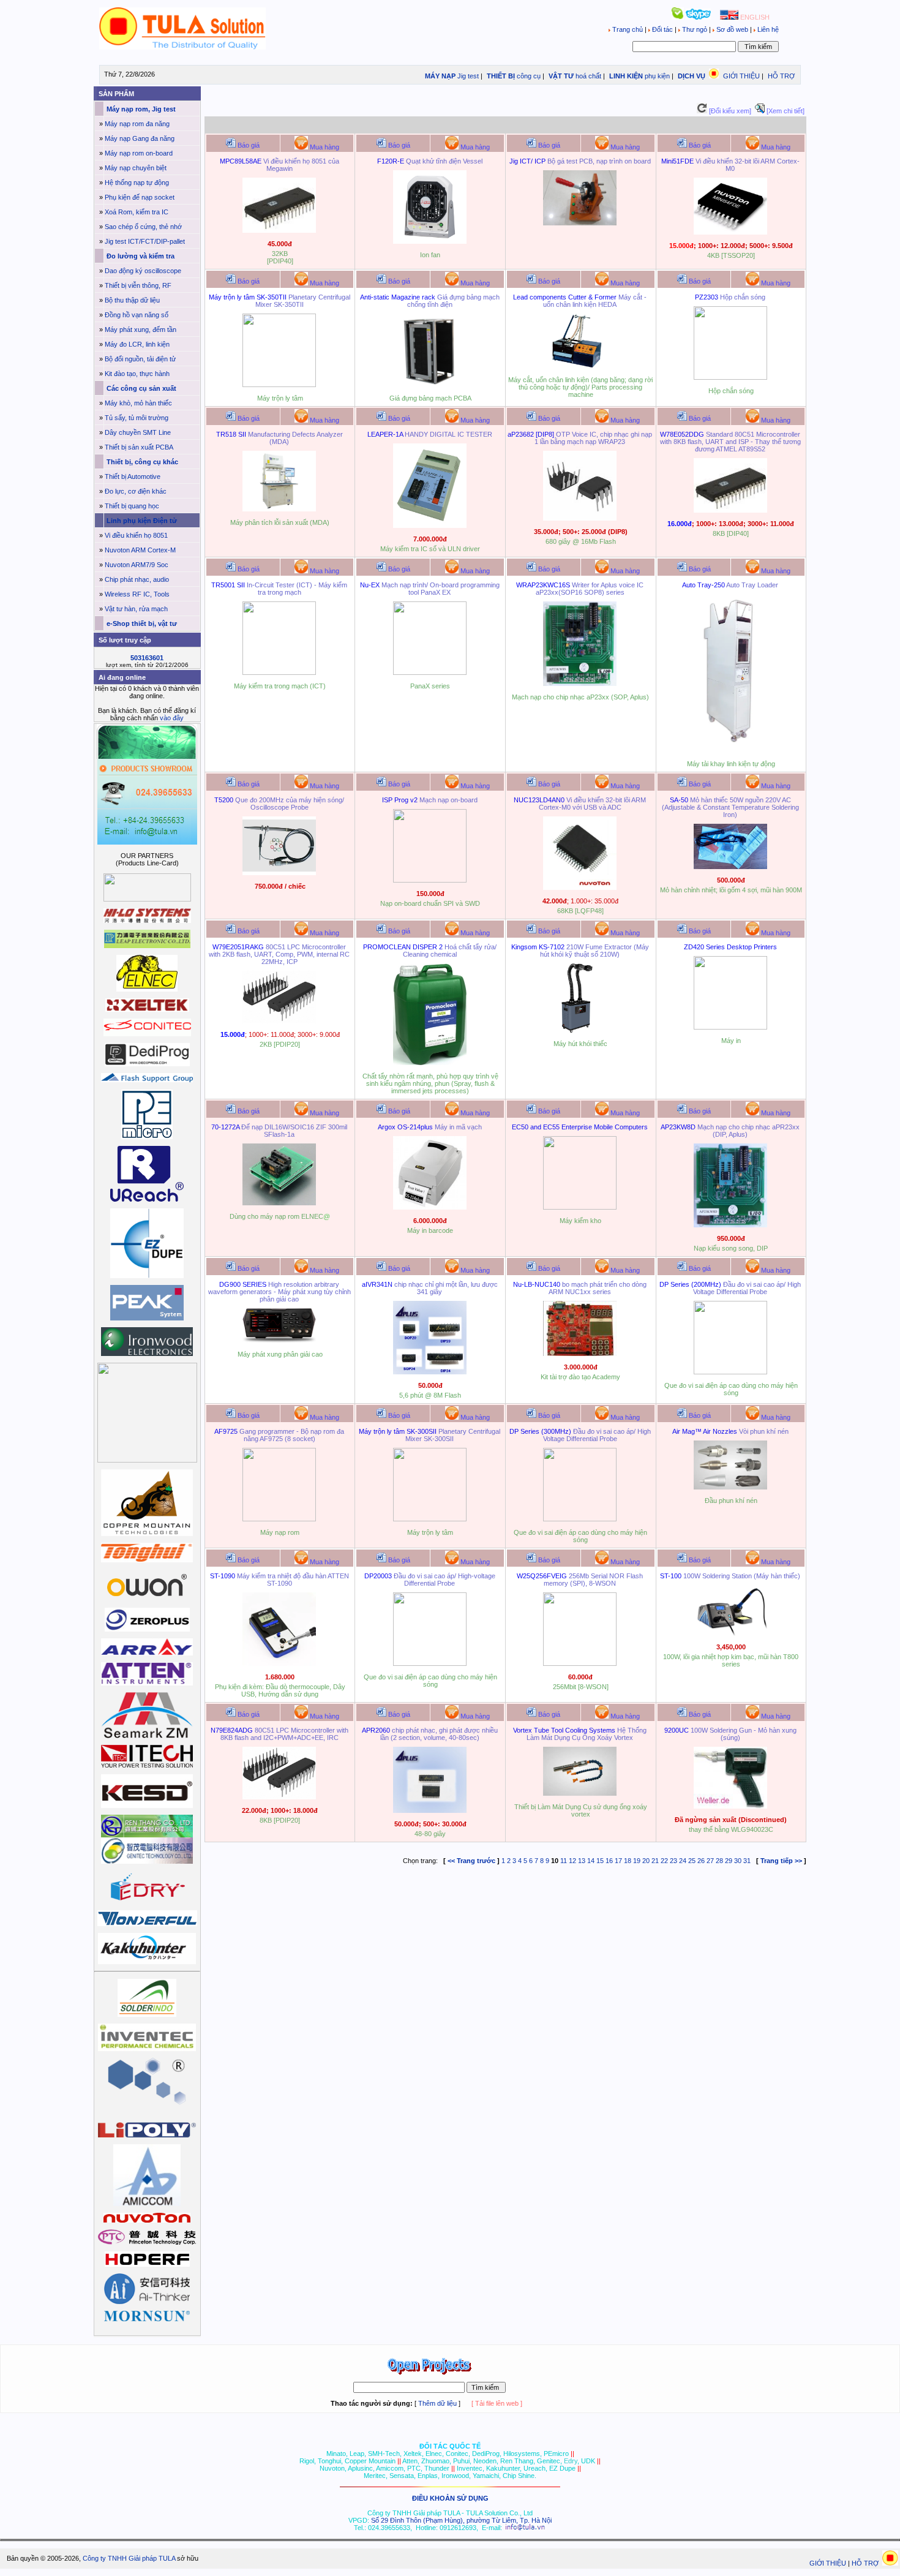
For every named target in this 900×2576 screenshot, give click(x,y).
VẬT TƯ (560, 76)
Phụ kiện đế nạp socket (140, 197)
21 (655, 1861)
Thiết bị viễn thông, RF (138, 285)
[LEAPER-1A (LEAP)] (430, 525)
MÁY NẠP (439, 76)
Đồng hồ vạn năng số (137, 315)
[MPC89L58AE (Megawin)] (279, 230)
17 (618, 1861)
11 (564, 1861)
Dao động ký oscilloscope (143, 271)
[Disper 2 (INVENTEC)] (430, 1063)
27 (710, 1861)
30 (738, 1861)
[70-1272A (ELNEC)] (279, 1203)
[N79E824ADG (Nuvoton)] (279, 1797)
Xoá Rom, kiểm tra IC (137, 212)
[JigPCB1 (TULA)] (580, 223)
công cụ (529, 76)
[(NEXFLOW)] (580, 1793)
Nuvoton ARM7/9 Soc (137, 565)
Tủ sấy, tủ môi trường (137, 418)
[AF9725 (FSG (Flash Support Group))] (279, 1519)
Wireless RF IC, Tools (137, 594)
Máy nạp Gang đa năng (140, 138)
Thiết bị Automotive (133, 476)
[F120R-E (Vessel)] (430, 241)
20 (646, 1861)
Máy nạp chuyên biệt (136, 168)
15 (600, 1861)
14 (591, 1861)
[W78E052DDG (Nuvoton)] (730, 510)
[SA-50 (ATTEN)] (730, 867)
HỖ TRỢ (781, 76)
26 (701, 1861)
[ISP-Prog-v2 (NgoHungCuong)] (430, 880)
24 (683, 1861)
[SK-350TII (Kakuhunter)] (279, 385)
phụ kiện (657, 76)
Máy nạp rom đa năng (137, 124)
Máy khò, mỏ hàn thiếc (138, 403)
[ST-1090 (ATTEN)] (279, 1663)
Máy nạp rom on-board (139, 153)
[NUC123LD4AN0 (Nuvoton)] (580, 887)
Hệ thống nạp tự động (137, 183)
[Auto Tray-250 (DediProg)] (730, 750)
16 (609, 1861)
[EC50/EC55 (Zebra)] (580, 1207)
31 (747, 1861)
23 (673, 1861)
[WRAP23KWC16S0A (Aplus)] (580, 684)
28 (719, 1861)
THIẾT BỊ (500, 76)
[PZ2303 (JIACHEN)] (730, 377)
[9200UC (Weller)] (730, 1806)
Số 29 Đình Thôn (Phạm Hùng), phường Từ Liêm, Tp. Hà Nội (461, 2520)
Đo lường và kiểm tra (140, 256)
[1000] (183, 47)
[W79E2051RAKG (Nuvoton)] (279, 1021)
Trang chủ (628, 29)
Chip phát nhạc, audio (137, 579)
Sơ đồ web (732, 29)
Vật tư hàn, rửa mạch (136, 609)
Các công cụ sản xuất (141, 388)
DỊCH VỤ (692, 76)
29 (729, 1861)
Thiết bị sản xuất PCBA (139, 447)
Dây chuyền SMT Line (138, 432)
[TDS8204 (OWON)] (279, 873)
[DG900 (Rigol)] (279, 1341)
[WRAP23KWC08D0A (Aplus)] (730, 1225)
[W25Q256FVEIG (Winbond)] (580, 1663)
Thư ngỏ (695, 29)
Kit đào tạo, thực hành (137, 374)
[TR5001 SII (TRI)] (279, 672)
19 (637, 1861)
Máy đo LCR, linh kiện (137, 344)
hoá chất (588, 76)
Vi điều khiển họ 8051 (136, 535)
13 (582, 1861)
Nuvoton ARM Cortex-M (140, 550)
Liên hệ (767, 29)
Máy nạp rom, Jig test (140, 109)
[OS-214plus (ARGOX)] (430, 1207)
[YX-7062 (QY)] (430, 385)
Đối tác (662, 29)
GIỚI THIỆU (741, 76)
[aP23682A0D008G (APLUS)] (580, 518)
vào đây (172, 718)
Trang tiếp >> (781, 1861)
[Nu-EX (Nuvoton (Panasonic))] (430, 672)
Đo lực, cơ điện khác (136, 491)
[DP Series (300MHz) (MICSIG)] (580, 1519)
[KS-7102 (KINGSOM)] (580, 1030)
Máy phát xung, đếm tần (141, 330)
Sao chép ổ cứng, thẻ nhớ (143, 227)
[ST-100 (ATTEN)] (730, 1633)
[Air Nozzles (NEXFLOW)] (730, 1487)
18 (628, 1861)
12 (572, 1861)
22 (664, 1861)
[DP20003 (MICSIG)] (430, 1663)
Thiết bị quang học (132, 506)
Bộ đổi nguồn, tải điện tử (140, 359)
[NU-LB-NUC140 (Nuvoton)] (580, 1354)
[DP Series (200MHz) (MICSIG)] (730, 1372)
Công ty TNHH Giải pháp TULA (129, 2558)
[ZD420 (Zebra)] (730, 1027)
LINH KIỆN (625, 76)
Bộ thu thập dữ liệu (132, 300)
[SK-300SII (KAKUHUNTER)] (430, 1519)
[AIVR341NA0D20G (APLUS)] (430, 1372)
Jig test (468, 76)
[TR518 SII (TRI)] (279, 509)
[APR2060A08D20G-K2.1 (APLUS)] (430, 1810)
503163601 (147, 658)
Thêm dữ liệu (437, 2403)
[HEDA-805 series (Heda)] (580, 366)
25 (692, 1861)
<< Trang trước (471, 1861)
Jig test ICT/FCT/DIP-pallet (145, 241)
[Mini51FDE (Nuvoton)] (730, 232)
